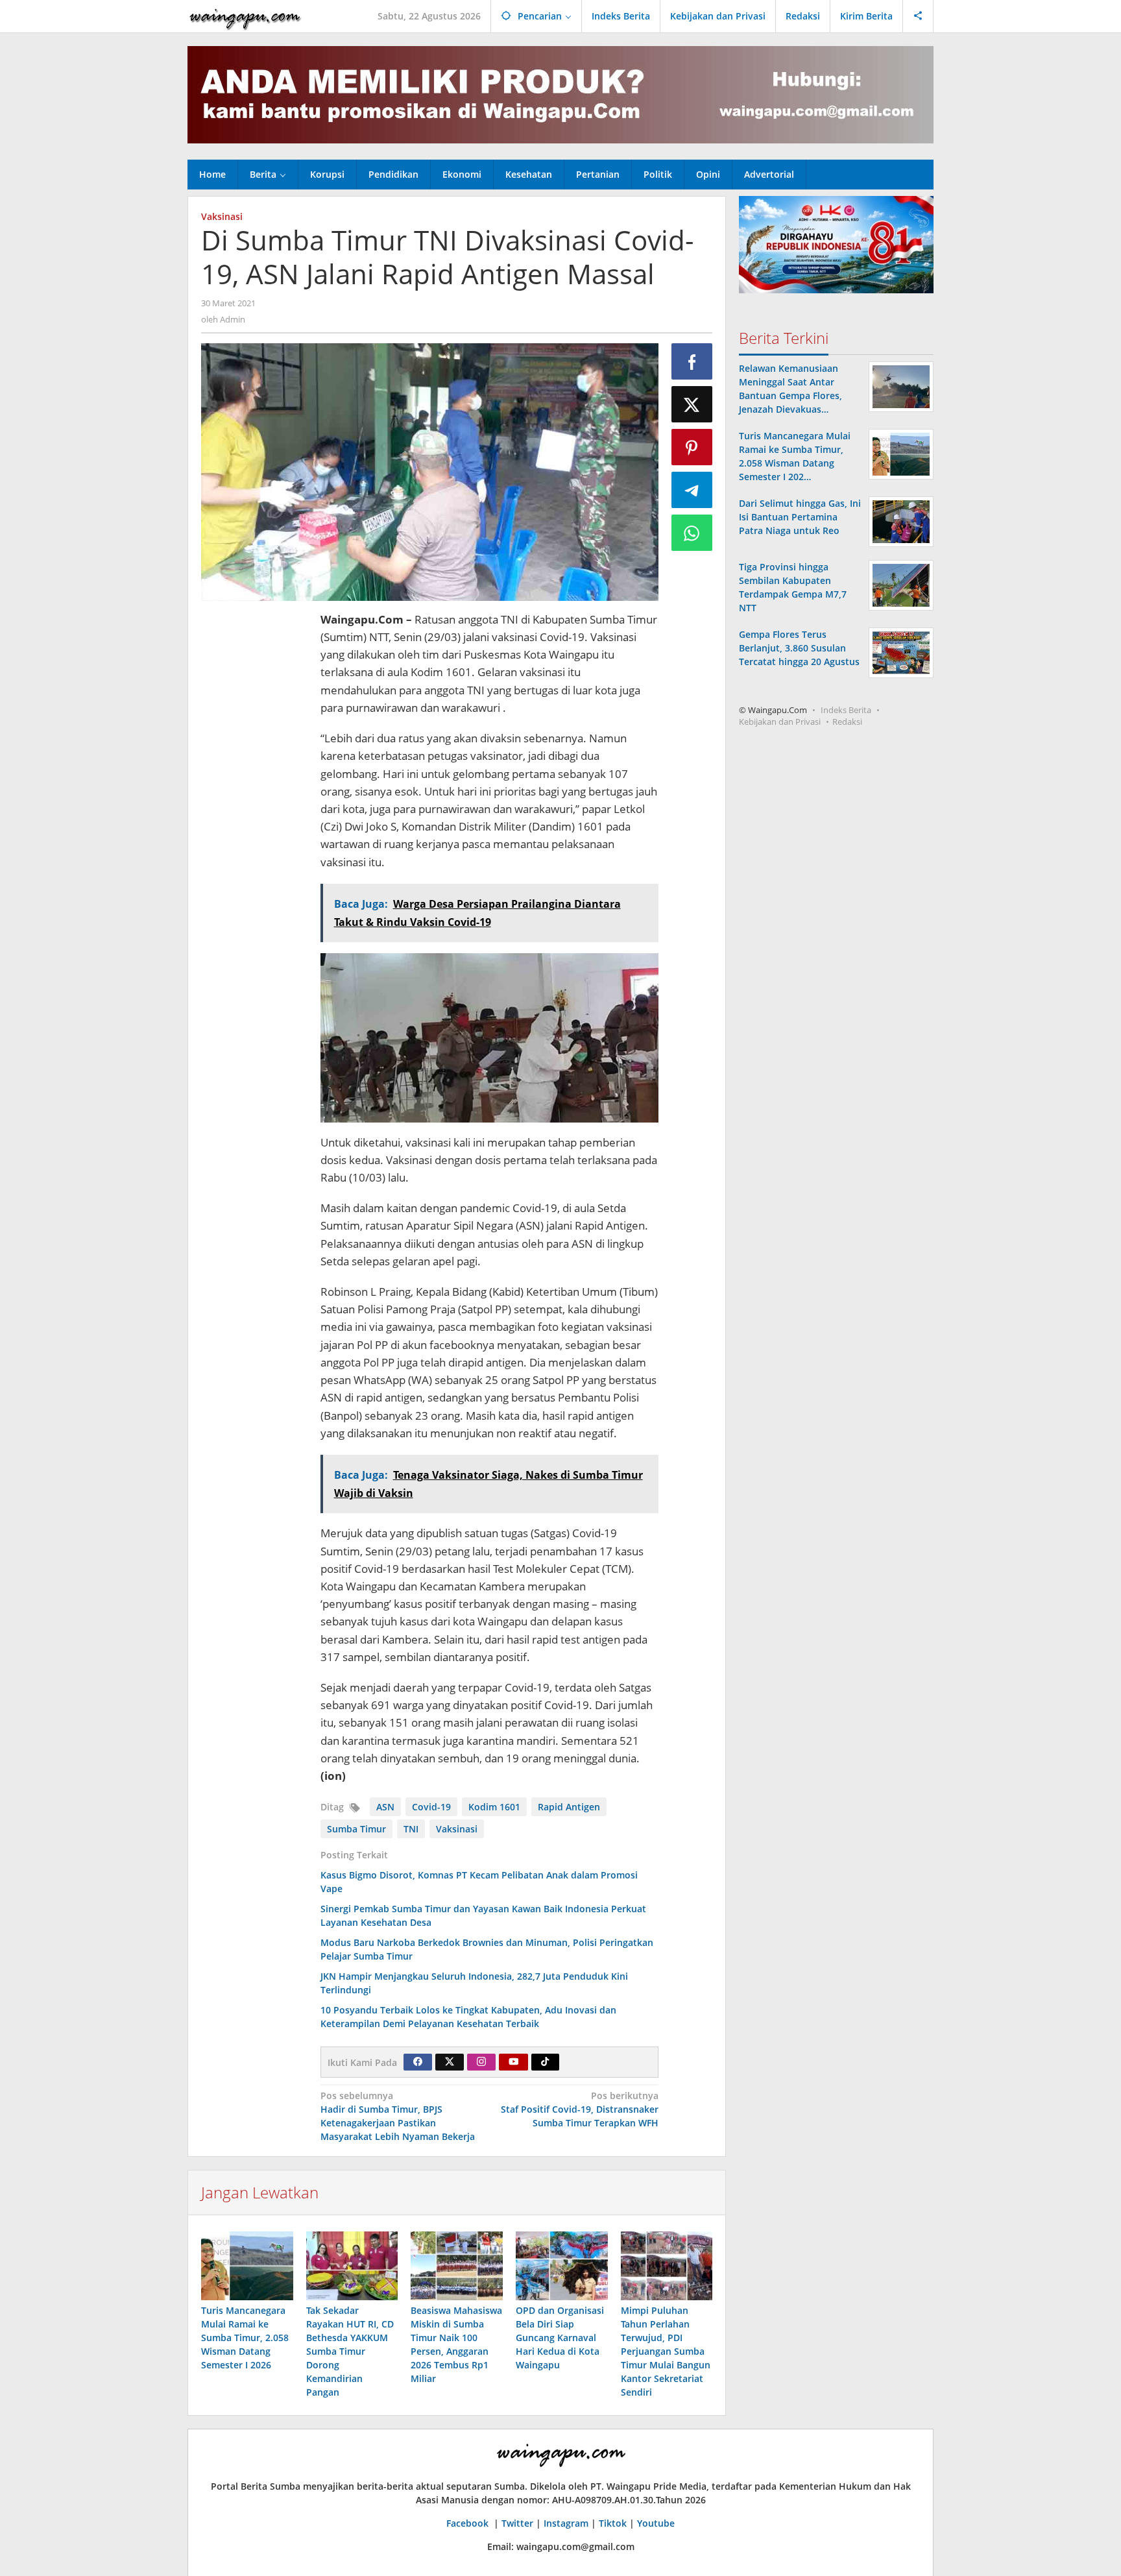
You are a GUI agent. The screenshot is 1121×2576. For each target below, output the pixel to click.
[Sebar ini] (692, 361)
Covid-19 (431, 1807)
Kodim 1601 (494, 1807)
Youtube (656, 2523)
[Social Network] (918, 16)
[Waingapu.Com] (245, 16)
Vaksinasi (222, 216)
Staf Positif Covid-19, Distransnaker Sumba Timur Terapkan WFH (580, 2109)
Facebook (469, 2523)
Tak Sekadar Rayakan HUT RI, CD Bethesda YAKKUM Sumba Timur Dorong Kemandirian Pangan (350, 2351)
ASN (385, 1807)
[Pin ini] (692, 447)
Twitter (517, 2523)
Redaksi (847, 722)
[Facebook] (418, 2062)
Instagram (566, 2523)
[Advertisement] (254, 805)
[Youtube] (514, 2062)
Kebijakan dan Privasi (780, 722)
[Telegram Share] (692, 490)
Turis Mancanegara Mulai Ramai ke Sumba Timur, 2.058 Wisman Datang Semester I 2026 (245, 2338)
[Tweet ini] (692, 404)
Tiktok (613, 2523)
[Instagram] (481, 2062)
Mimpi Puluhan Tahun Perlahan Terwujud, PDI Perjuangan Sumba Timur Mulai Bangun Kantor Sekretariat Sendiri (666, 2351)
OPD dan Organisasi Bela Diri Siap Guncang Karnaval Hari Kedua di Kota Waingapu (560, 2338)
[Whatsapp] (692, 533)
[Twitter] (450, 2062)
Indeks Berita (846, 710)
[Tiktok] (545, 2062)
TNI (411, 1829)
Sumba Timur (356, 1829)
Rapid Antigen (569, 1807)
